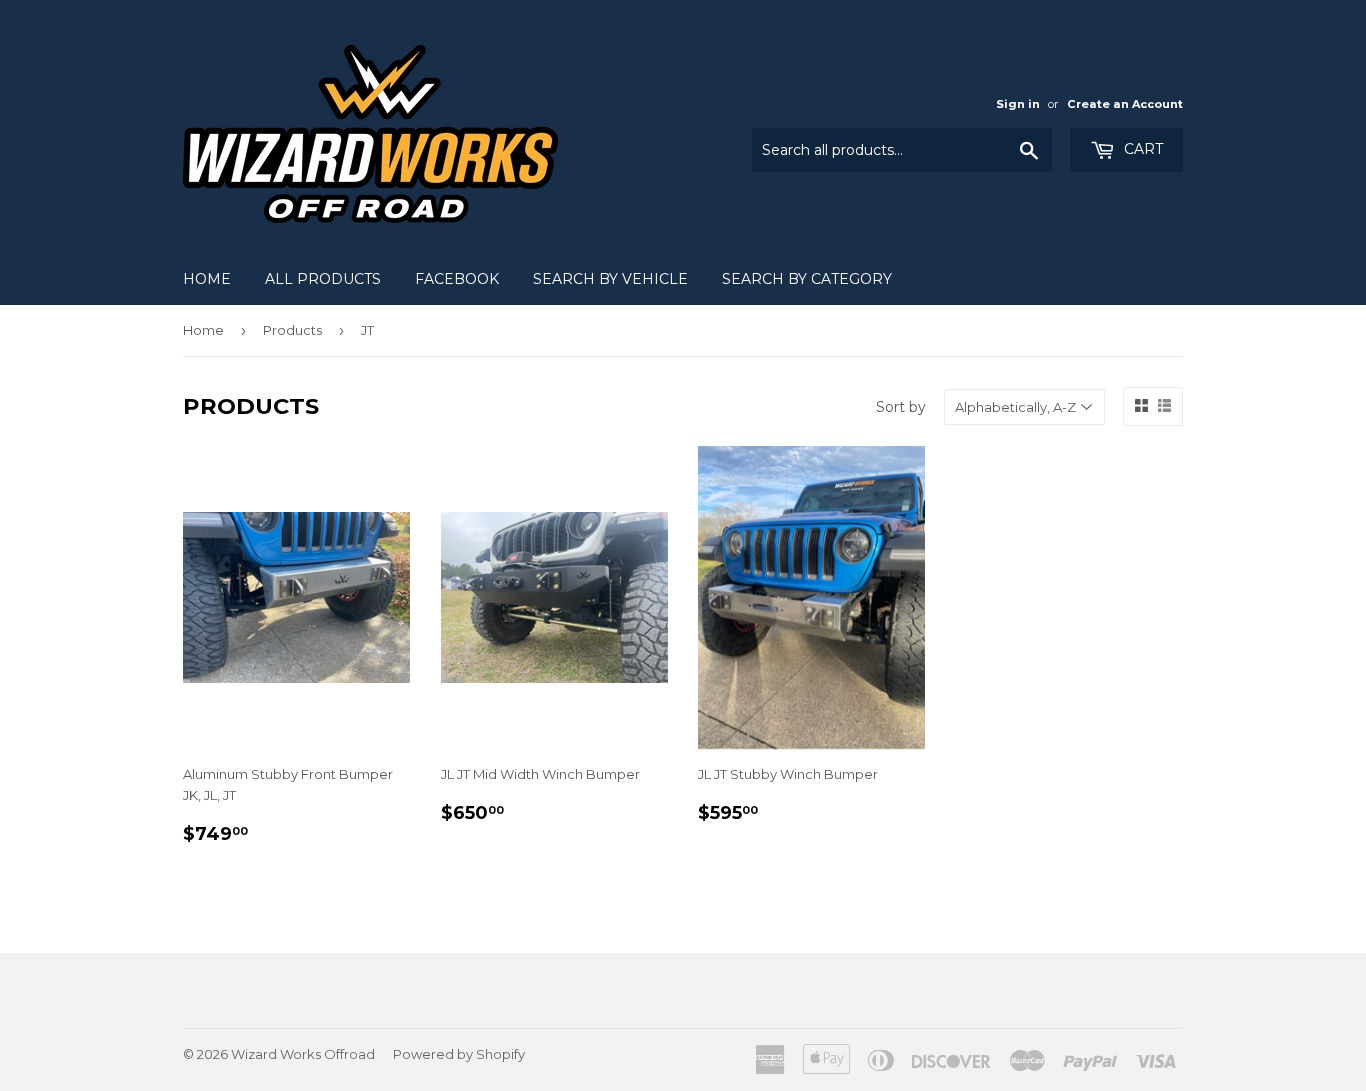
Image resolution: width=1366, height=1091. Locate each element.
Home (207, 279)
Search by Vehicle (610, 279)
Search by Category (807, 279)
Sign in (1018, 104)
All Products (323, 279)
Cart (1141, 149)
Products (292, 330)
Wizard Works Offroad (303, 1054)
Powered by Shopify (459, 1054)
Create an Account (1125, 104)
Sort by (901, 407)
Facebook (457, 279)
